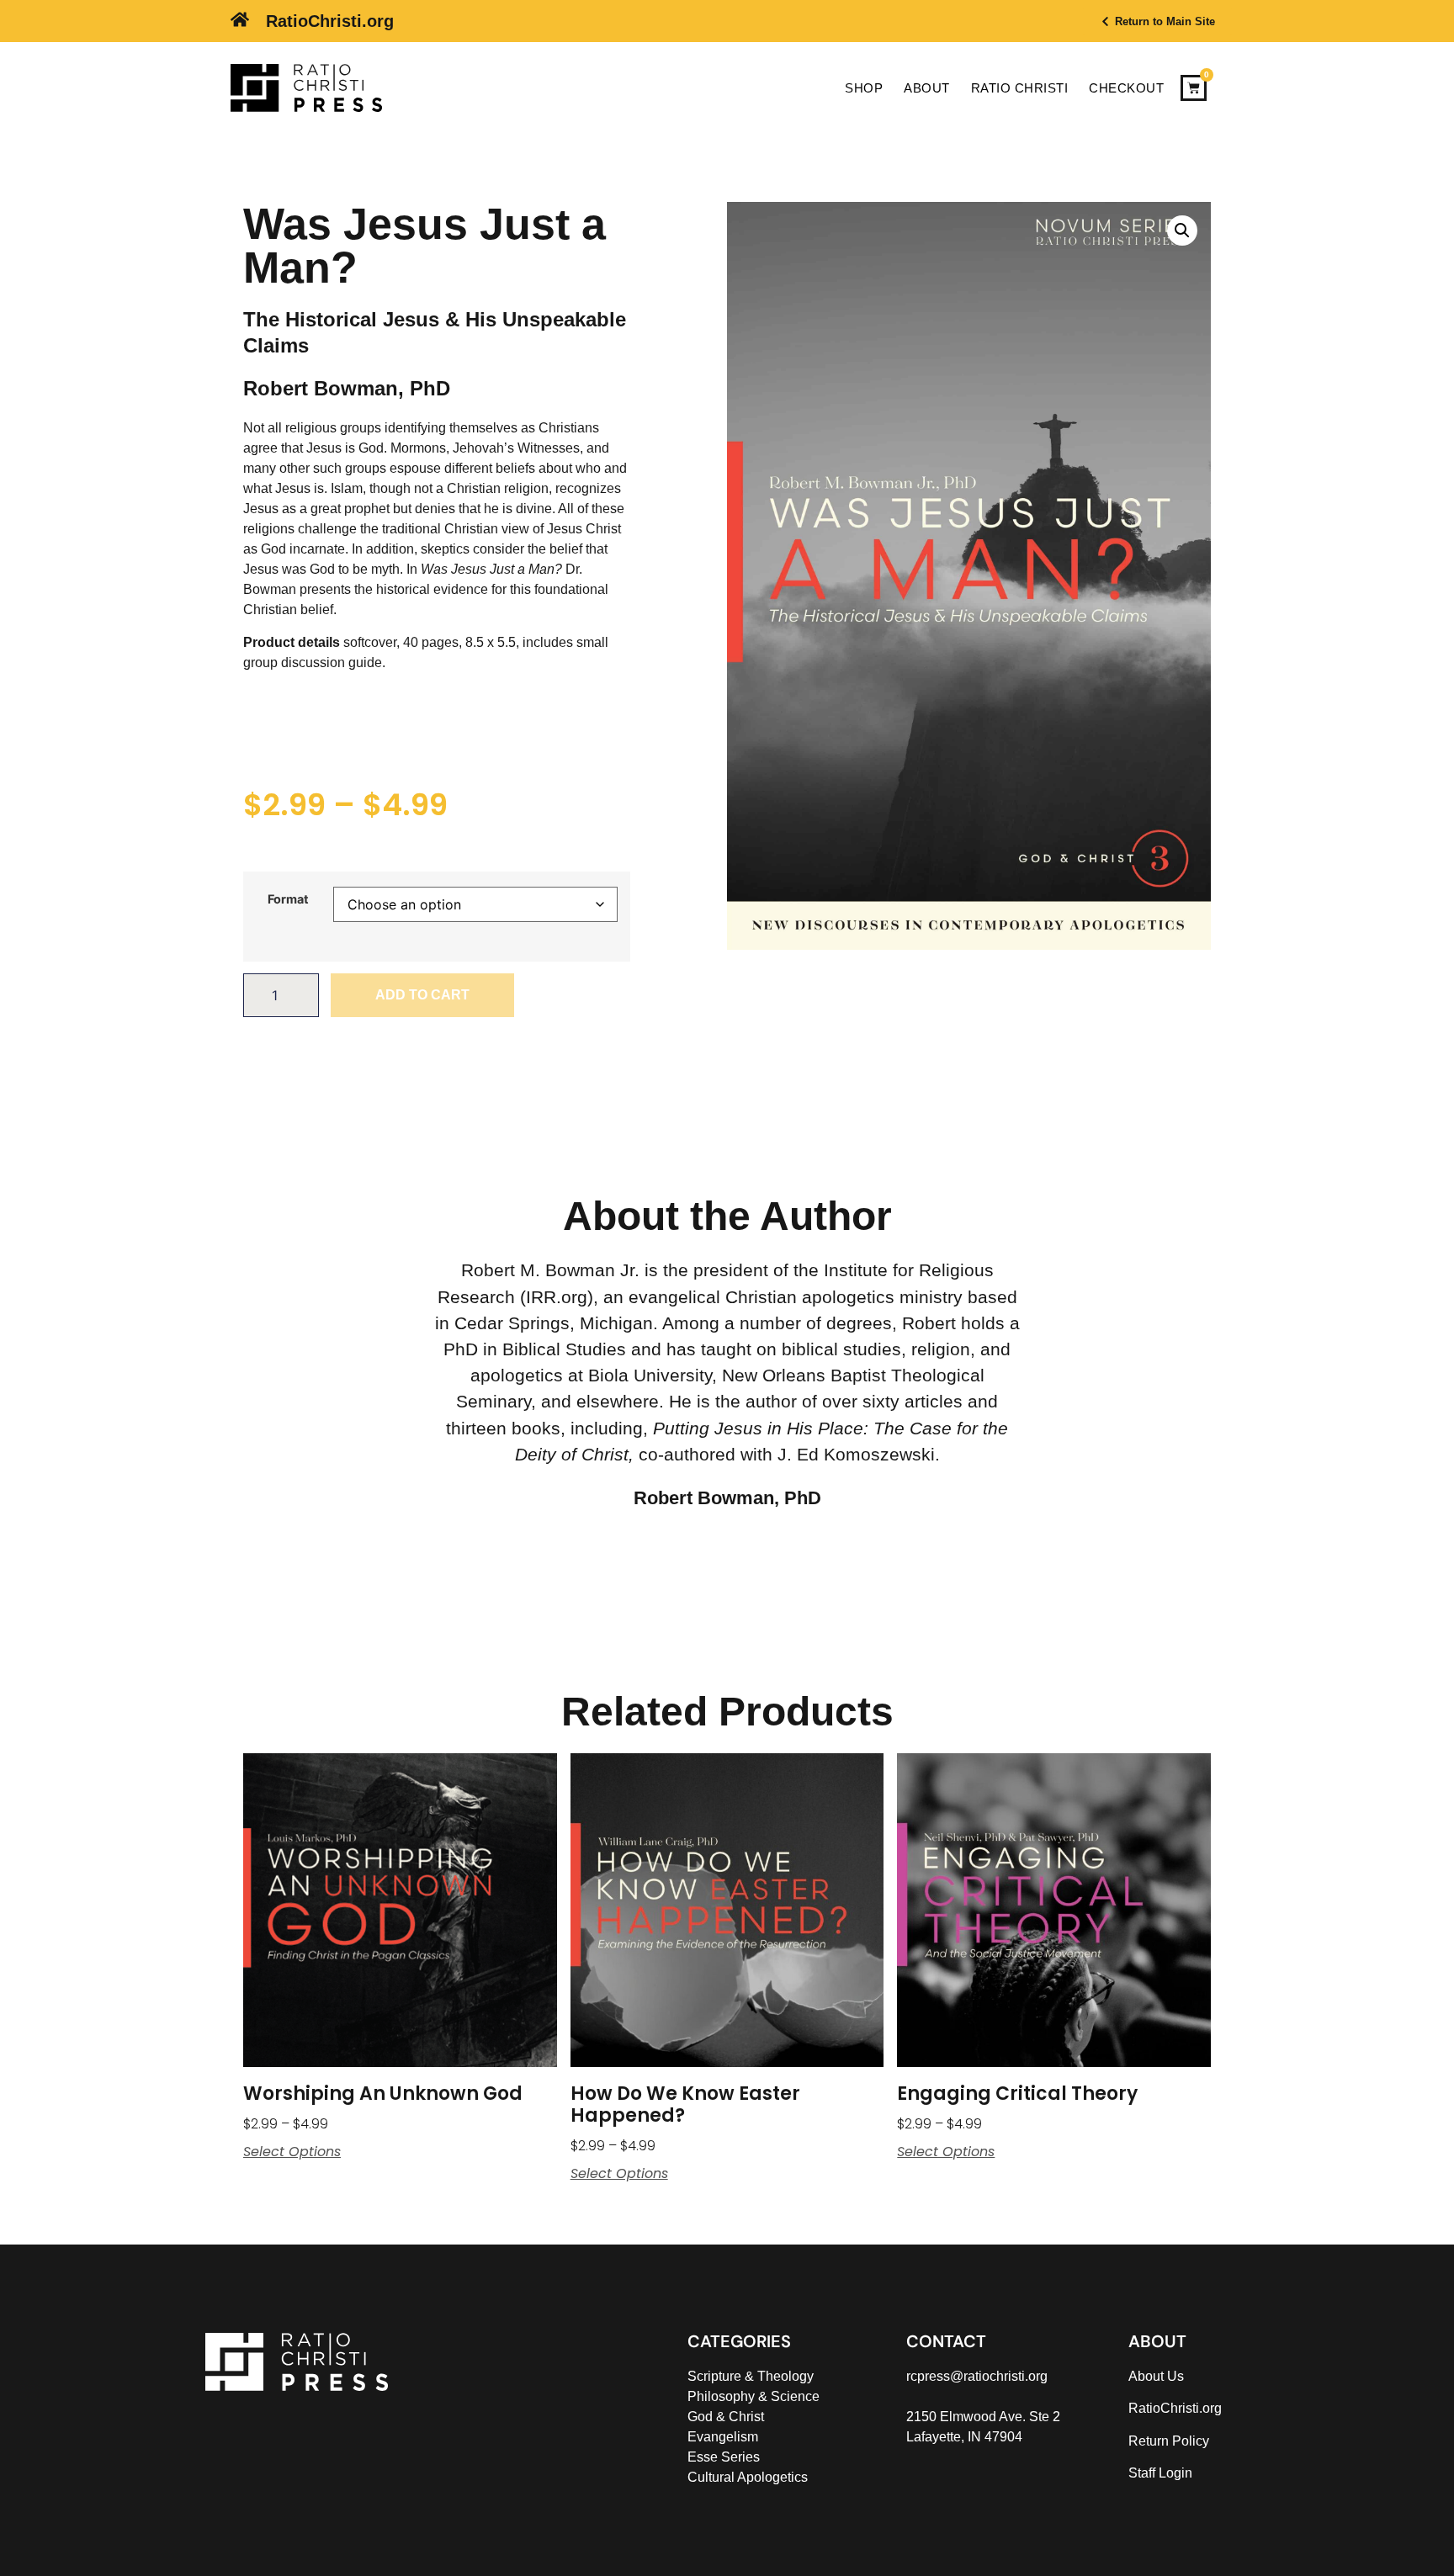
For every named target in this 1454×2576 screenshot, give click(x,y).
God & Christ (726, 2417)
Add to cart (422, 995)
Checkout (1126, 88)
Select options (292, 2152)
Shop (864, 88)
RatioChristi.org (330, 21)
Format (288, 899)
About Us (1156, 2376)
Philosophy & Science (754, 2396)
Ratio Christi (1020, 88)
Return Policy (1169, 2441)
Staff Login (1160, 2473)
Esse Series (724, 2457)
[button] (1182, 231)
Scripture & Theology (751, 2376)
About (927, 88)
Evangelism (723, 2437)
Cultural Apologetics (748, 2477)
